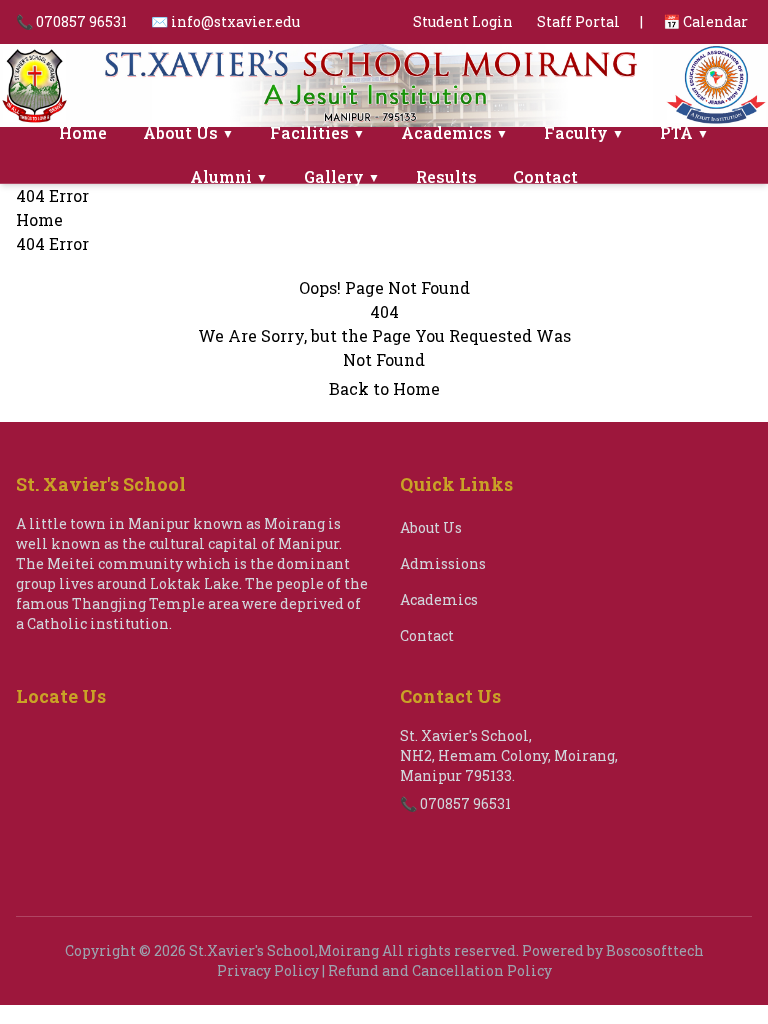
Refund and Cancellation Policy (440, 970)
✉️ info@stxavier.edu (225, 21)
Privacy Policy (268, 970)
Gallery (342, 176)
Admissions (443, 563)
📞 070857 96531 (71, 21)
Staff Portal (578, 21)
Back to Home (384, 388)
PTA (684, 132)
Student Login (463, 21)
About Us (188, 132)
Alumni (229, 176)
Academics (454, 132)
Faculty (584, 132)
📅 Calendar (705, 21)
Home (83, 132)
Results (446, 176)
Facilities (317, 132)
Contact (545, 176)
